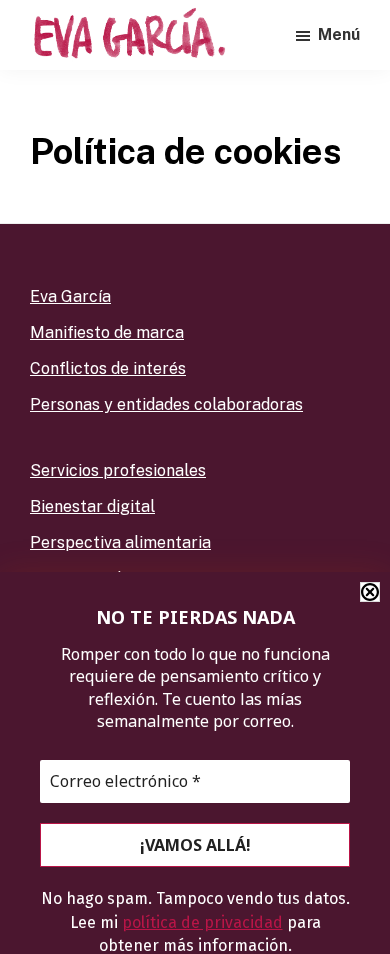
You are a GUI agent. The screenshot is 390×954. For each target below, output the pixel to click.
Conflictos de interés (108, 368)
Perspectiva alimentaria (120, 542)
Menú (339, 34)
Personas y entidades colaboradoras (166, 404)
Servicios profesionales (118, 470)
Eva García (70, 296)
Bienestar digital (92, 506)
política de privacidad (202, 922)
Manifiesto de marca (107, 332)
